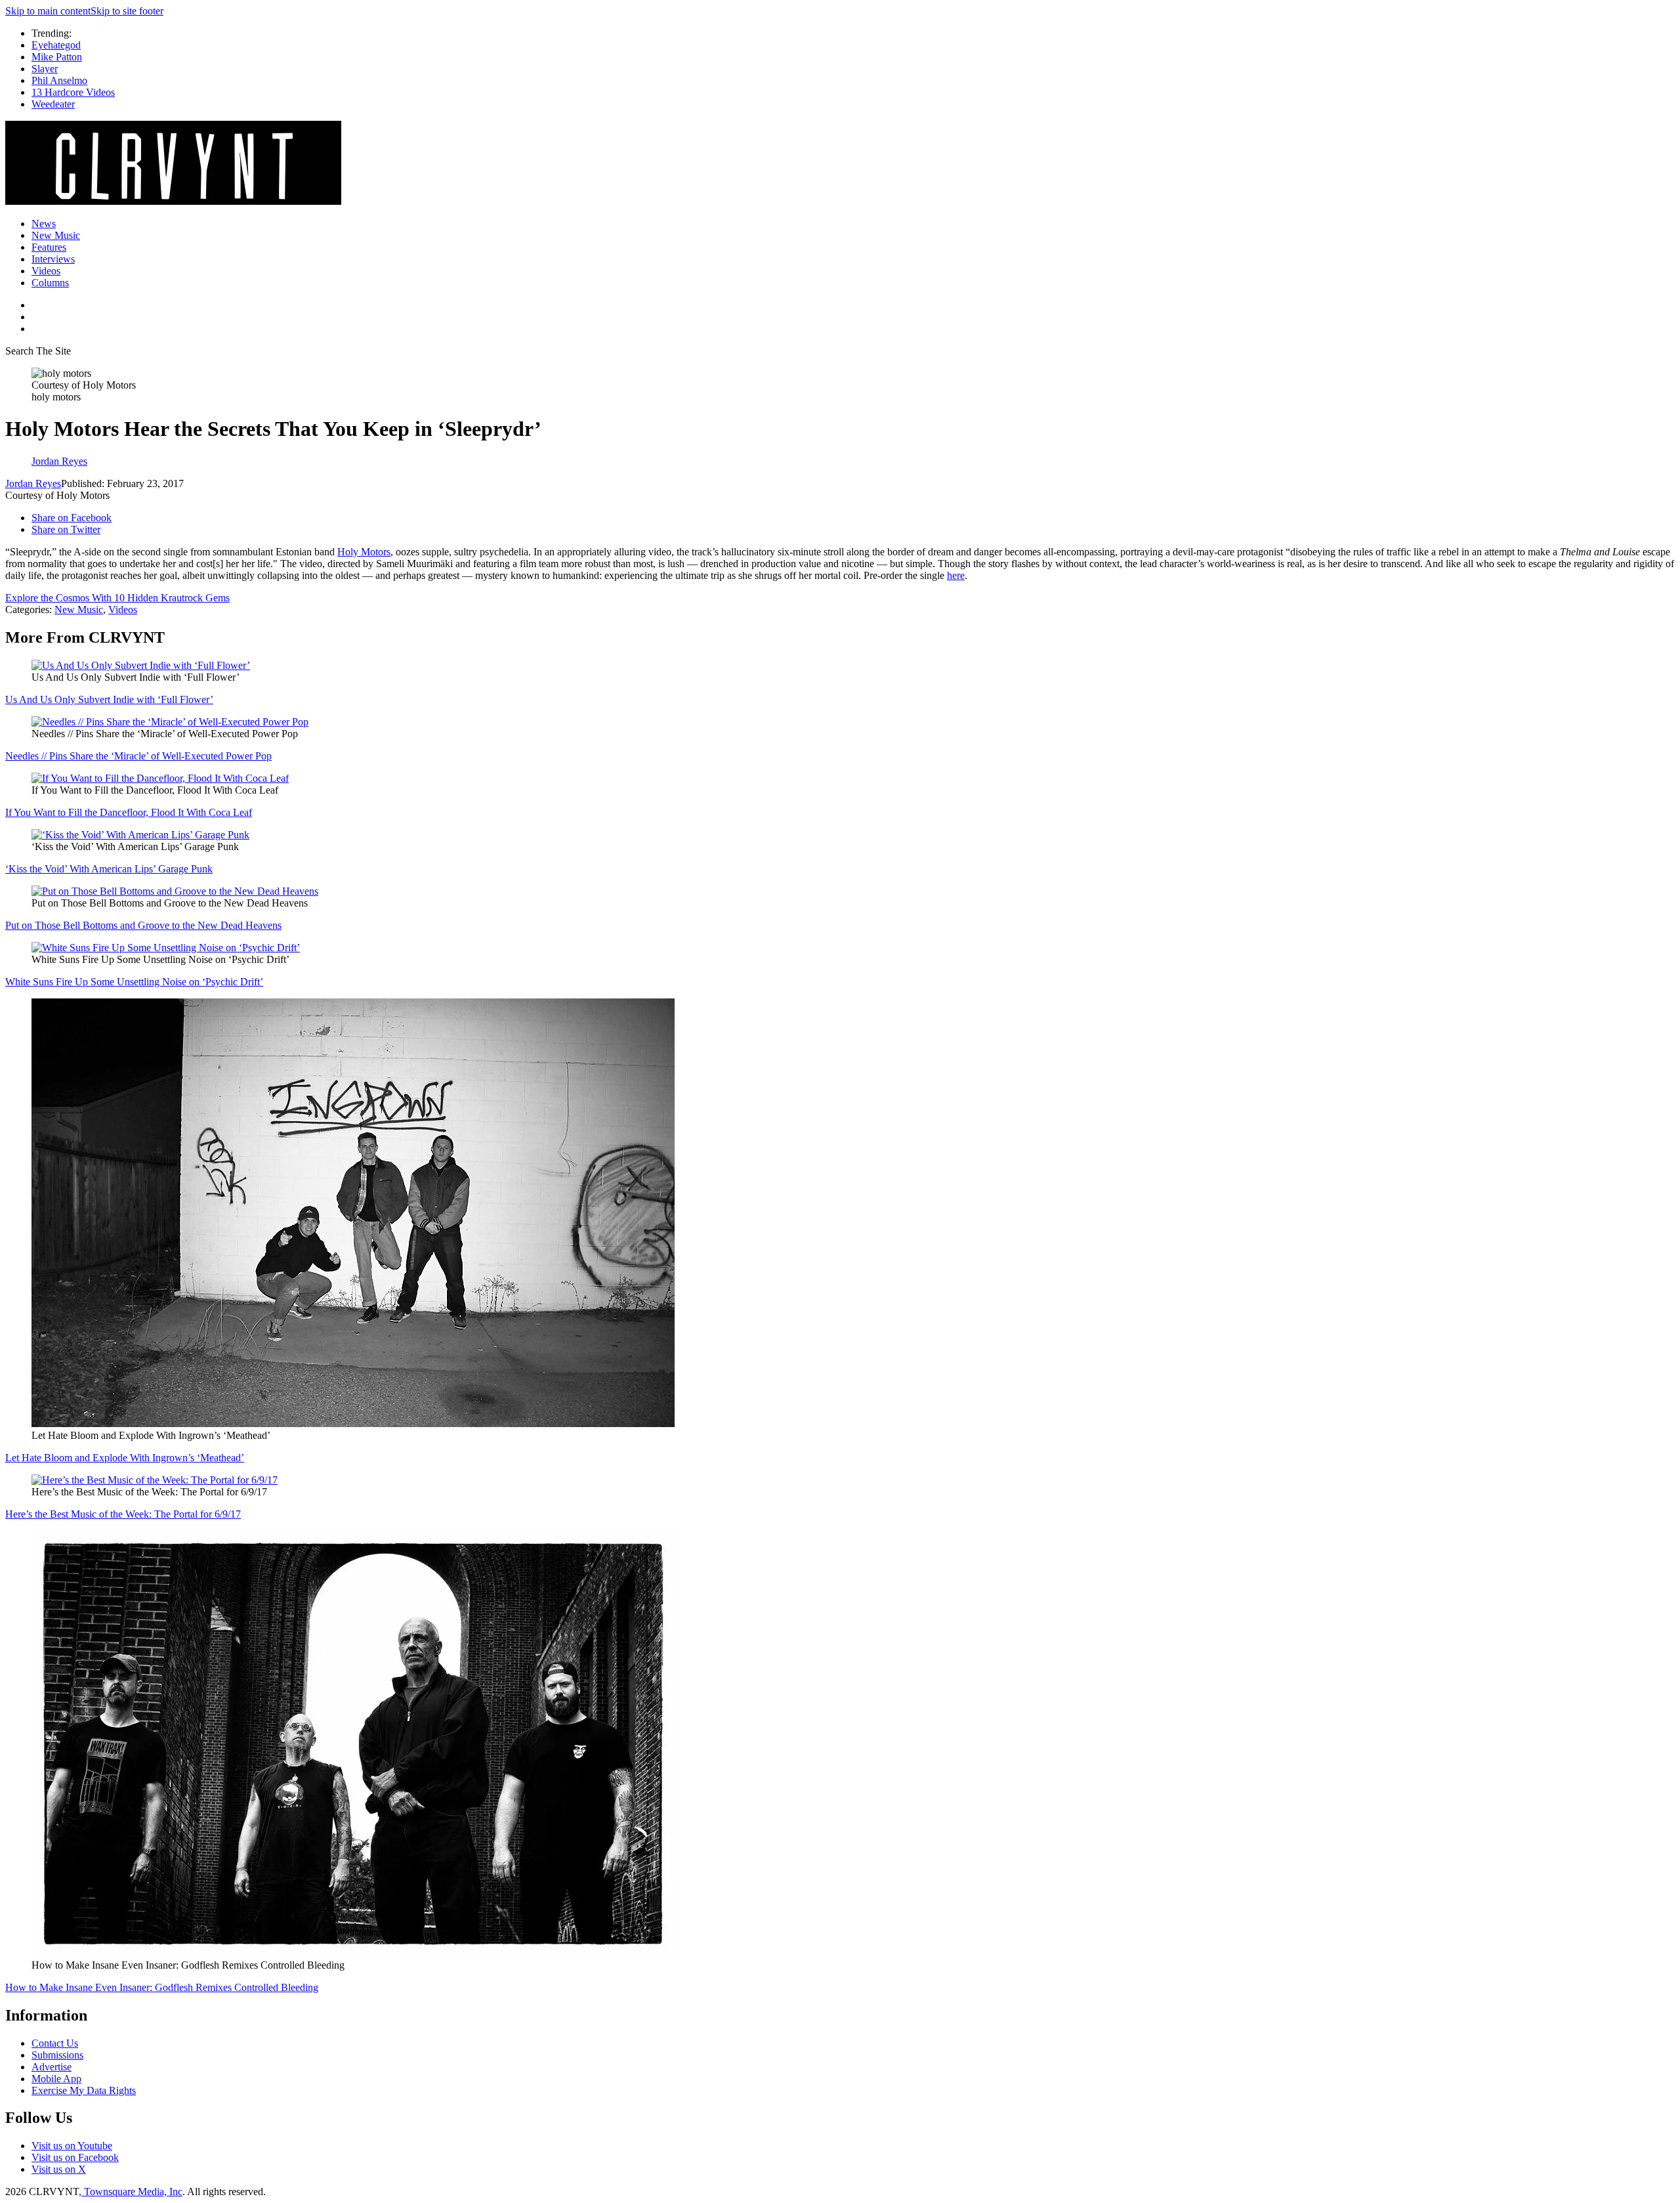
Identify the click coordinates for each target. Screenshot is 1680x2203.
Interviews (53, 259)
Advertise (52, 2067)
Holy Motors (364, 552)
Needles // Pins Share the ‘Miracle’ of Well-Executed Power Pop (138, 756)
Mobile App (56, 2079)
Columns (50, 283)
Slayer (45, 69)
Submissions (57, 2055)
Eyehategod (56, 45)
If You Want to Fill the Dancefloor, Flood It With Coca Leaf (129, 812)
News (44, 224)
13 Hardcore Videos (73, 92)
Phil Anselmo (59, 80)
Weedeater (53, 104)
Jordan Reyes (33, 483)
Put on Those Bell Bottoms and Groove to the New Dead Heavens (143, 925)
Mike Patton (57, 57)
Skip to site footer (127, 11)
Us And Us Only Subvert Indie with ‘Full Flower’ (109, 699)
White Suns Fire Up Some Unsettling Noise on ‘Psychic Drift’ (134, 982)
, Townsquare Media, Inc (131, 2192)
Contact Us (55, 2043)
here (956, 575)
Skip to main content (48, 11)
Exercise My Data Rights (84, 2090)
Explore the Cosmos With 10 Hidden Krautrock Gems (117, 598)
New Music (56, 235)
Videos (46, 271)
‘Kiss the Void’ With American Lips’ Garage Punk (109, 869)
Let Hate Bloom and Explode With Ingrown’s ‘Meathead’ (125, 1458)
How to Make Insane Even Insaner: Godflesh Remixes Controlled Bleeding (162, 1987)
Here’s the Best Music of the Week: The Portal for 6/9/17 (123, 1514)
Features (49, 247)
